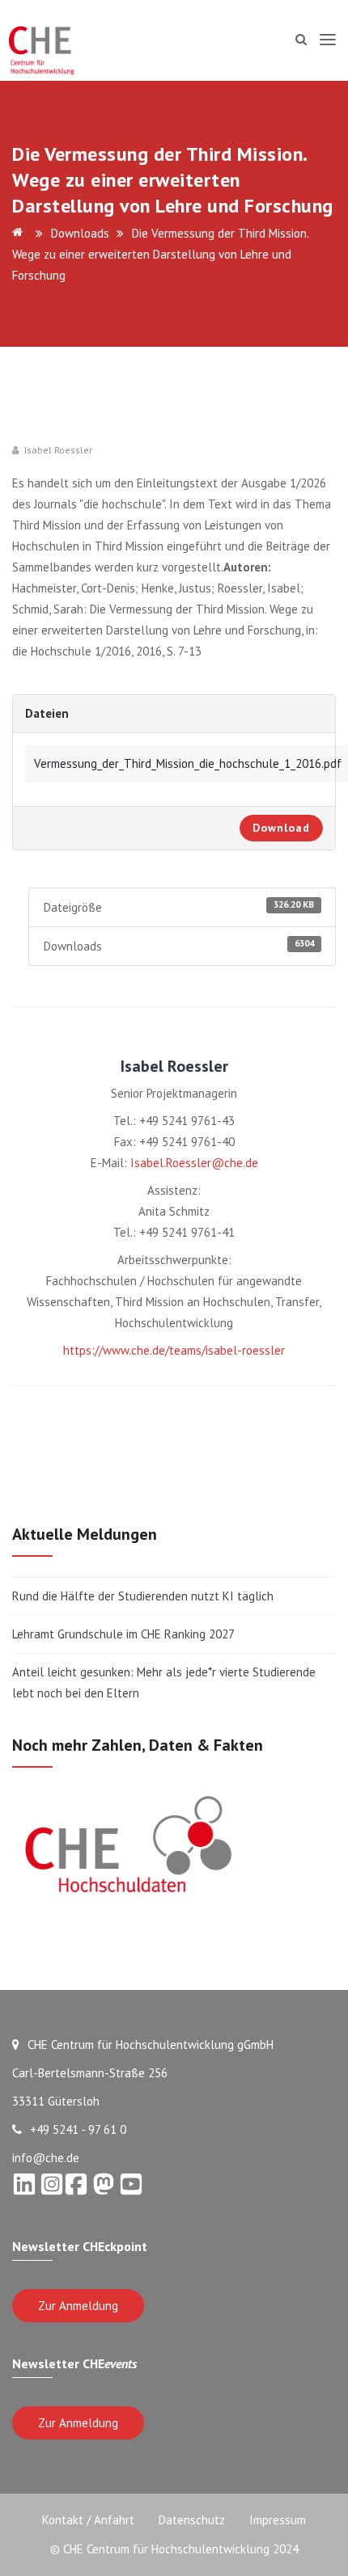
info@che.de (46, 2158)
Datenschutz (192, 2520)
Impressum (278, 2520)
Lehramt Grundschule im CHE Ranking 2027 (123, 1634)
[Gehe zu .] (20, 233)
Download (281, 828)
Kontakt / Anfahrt (88, 2520)
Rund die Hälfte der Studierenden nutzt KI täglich (143, 1596)
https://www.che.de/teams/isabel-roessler (174, 1350)
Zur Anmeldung (78, 2306)
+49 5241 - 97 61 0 (78, 2129)
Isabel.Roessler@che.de (194, 1163)
